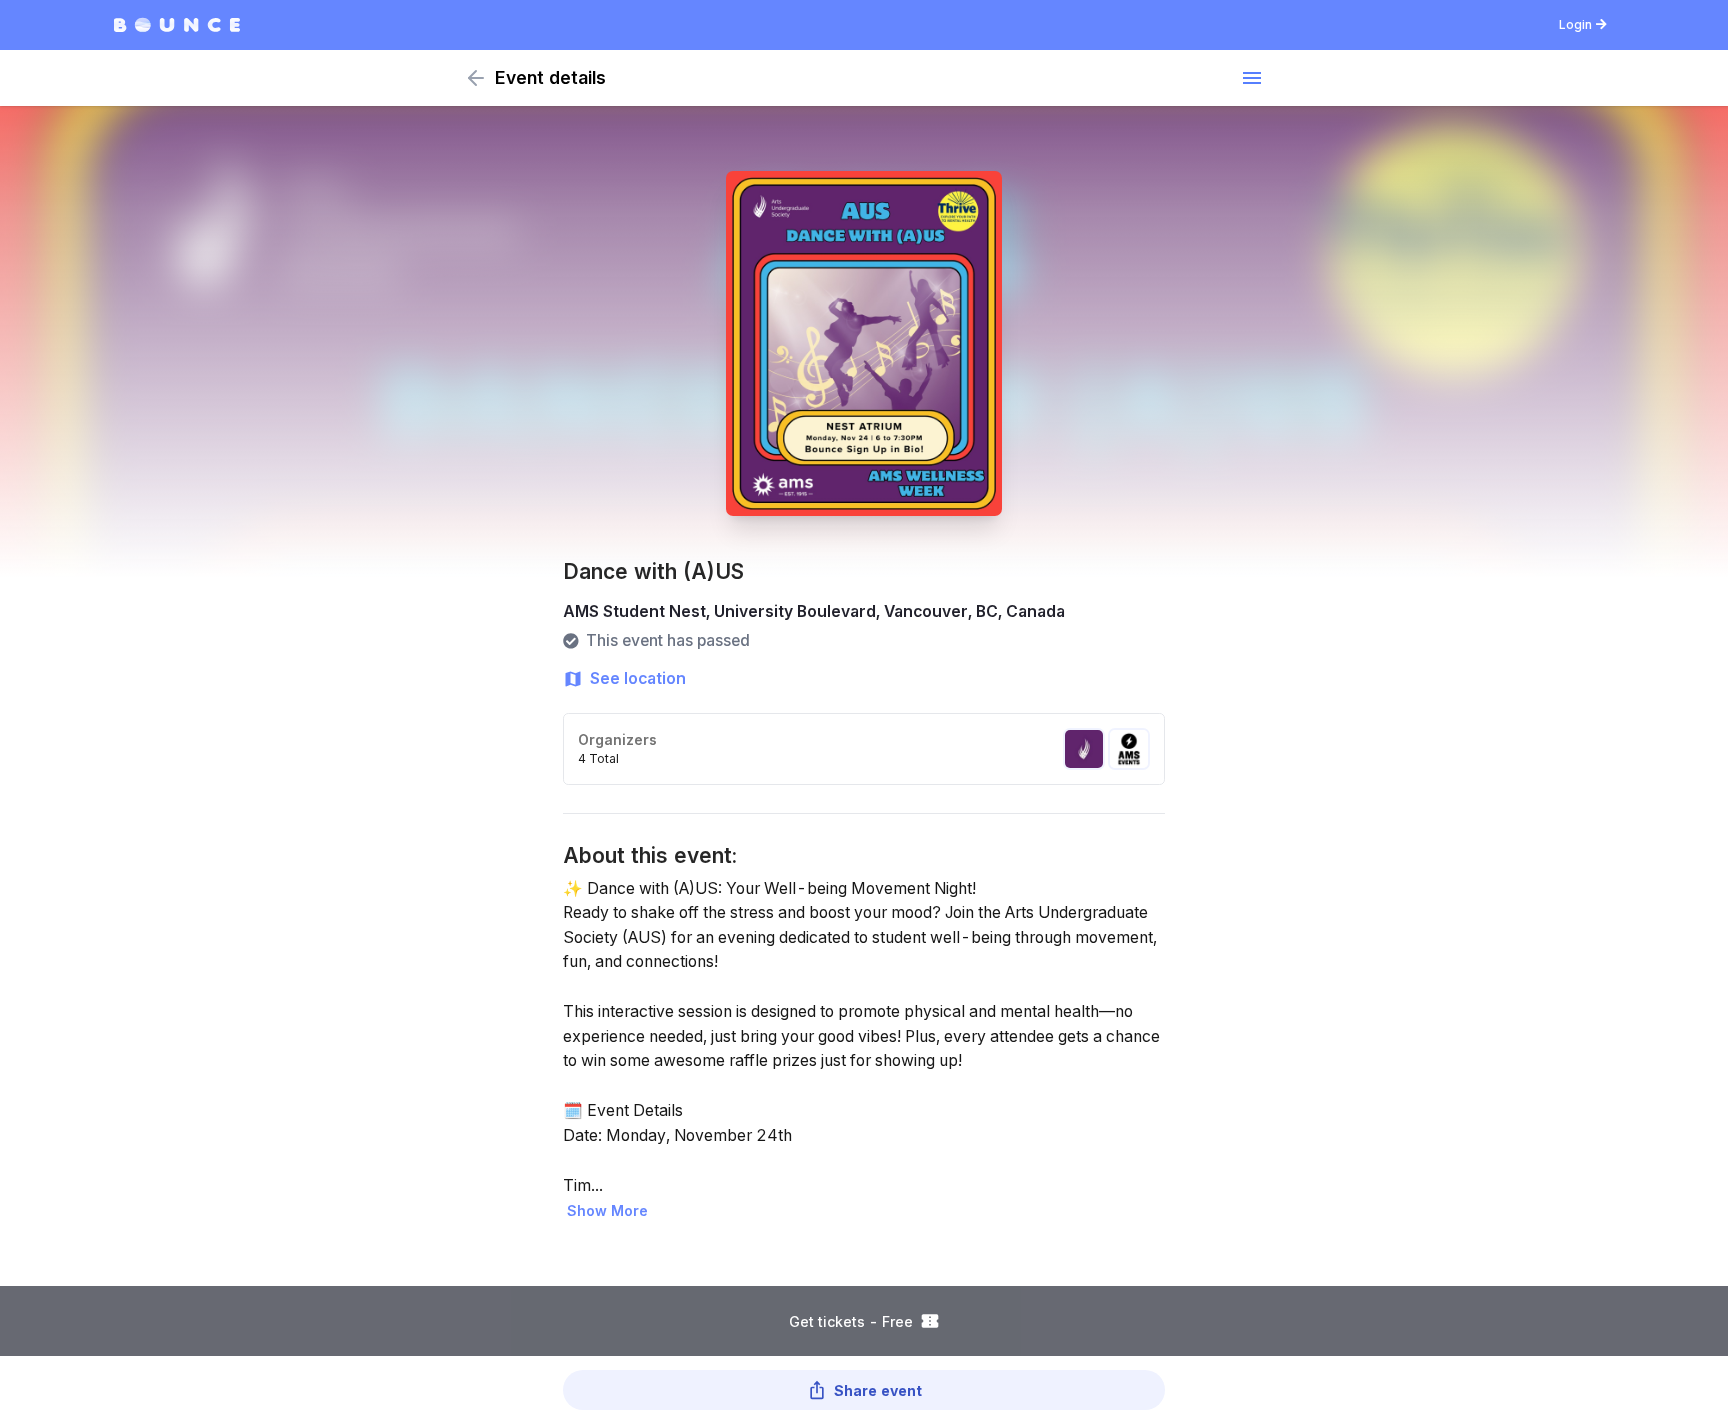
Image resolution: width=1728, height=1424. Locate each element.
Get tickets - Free (851, 1321)
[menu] (1252, 78)
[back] (476, 78)
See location (638, 678)
